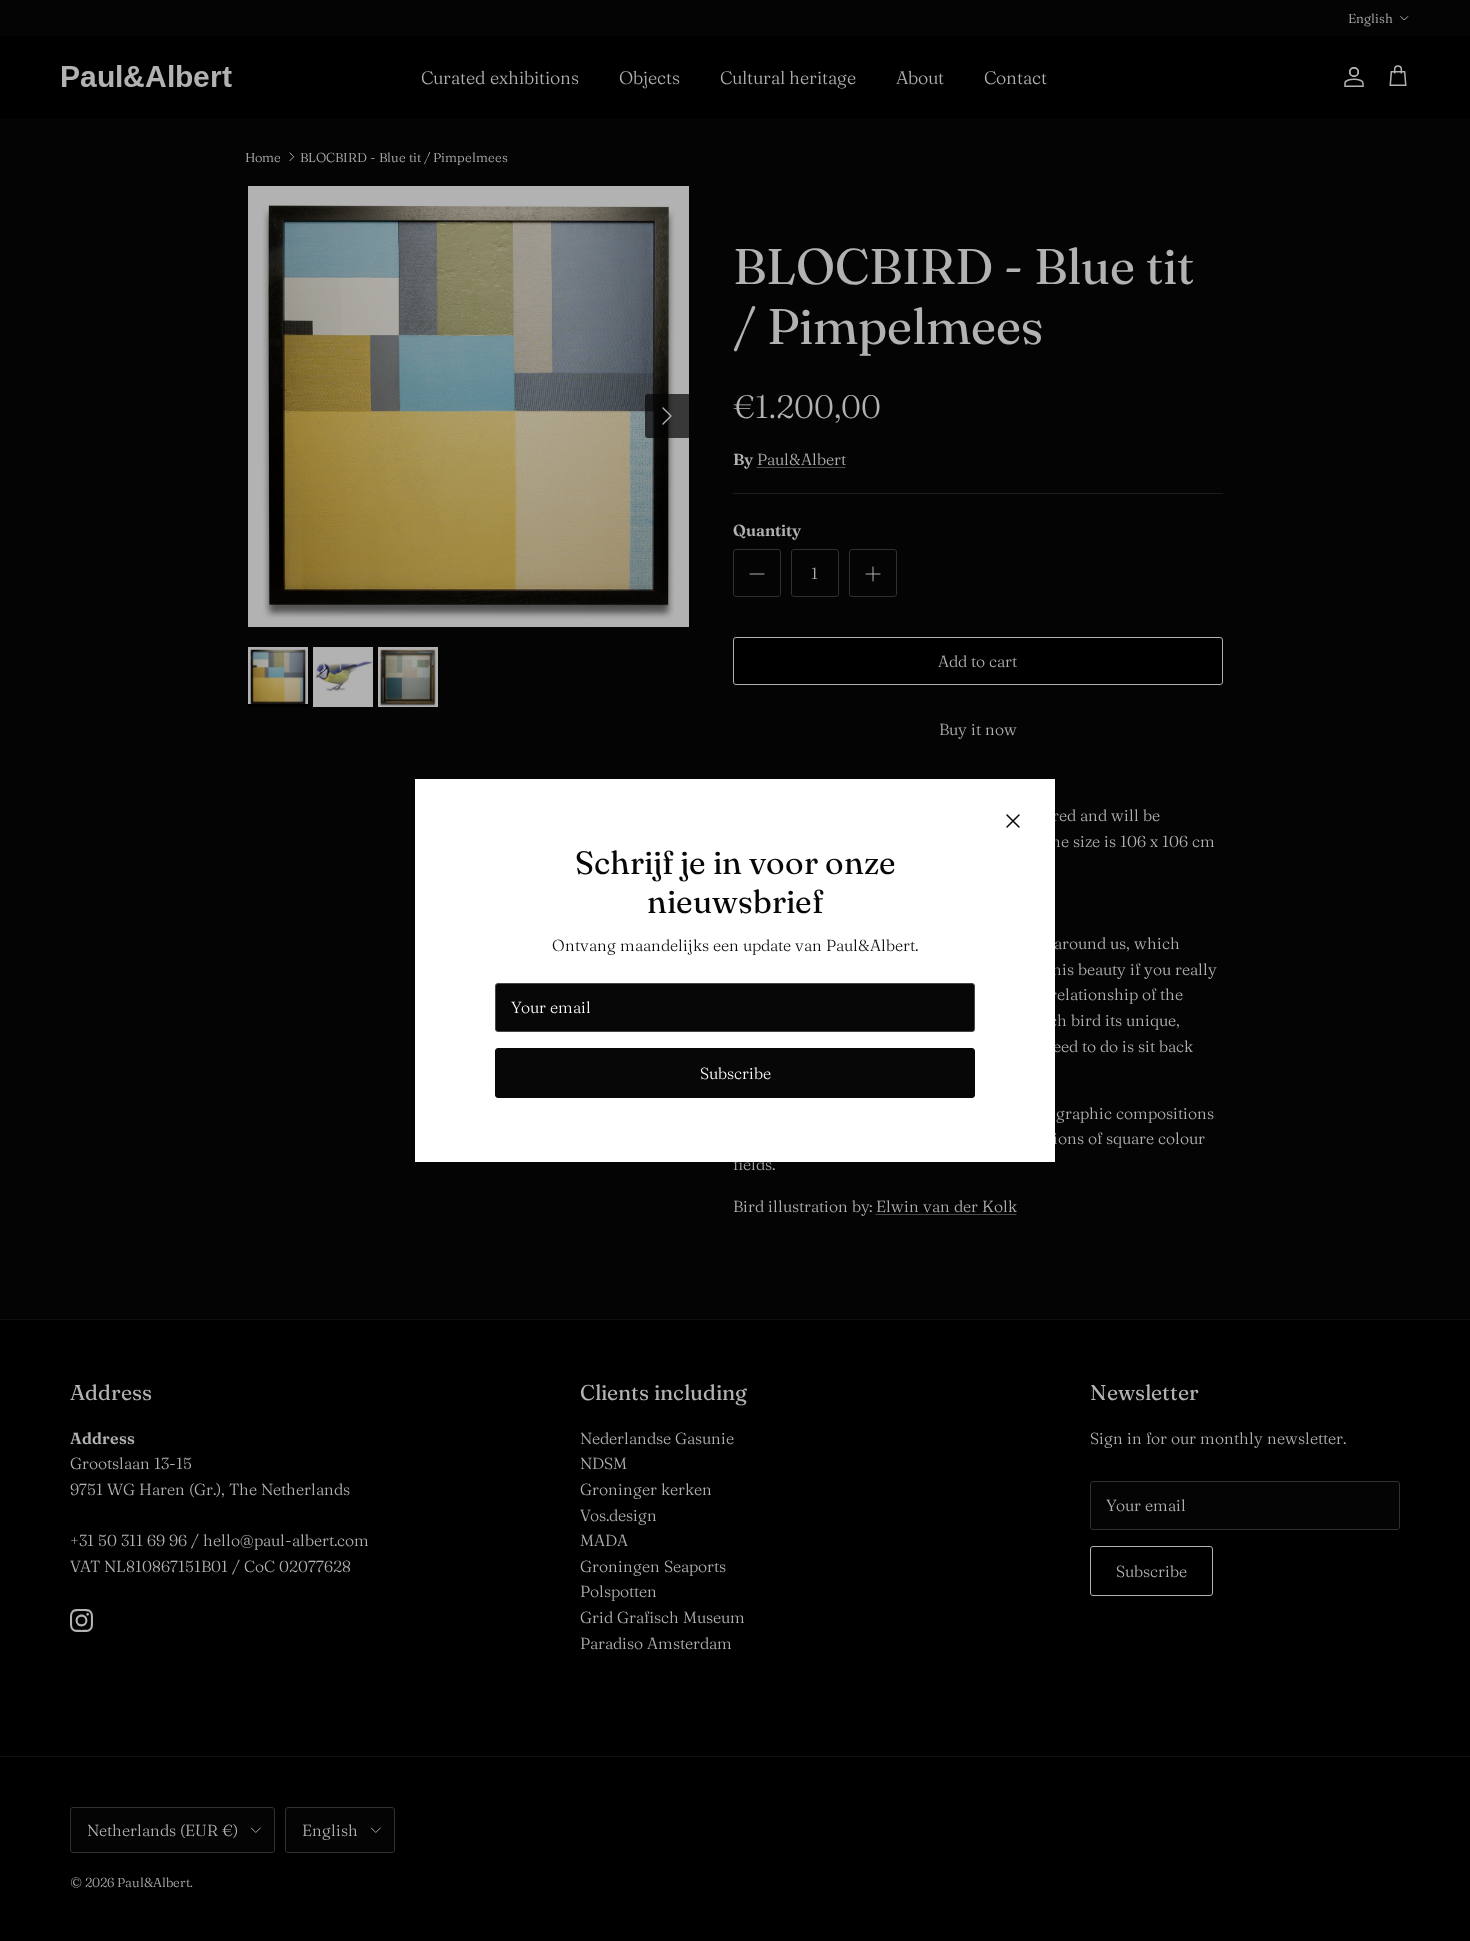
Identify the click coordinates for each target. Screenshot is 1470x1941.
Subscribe (735, 1073)
